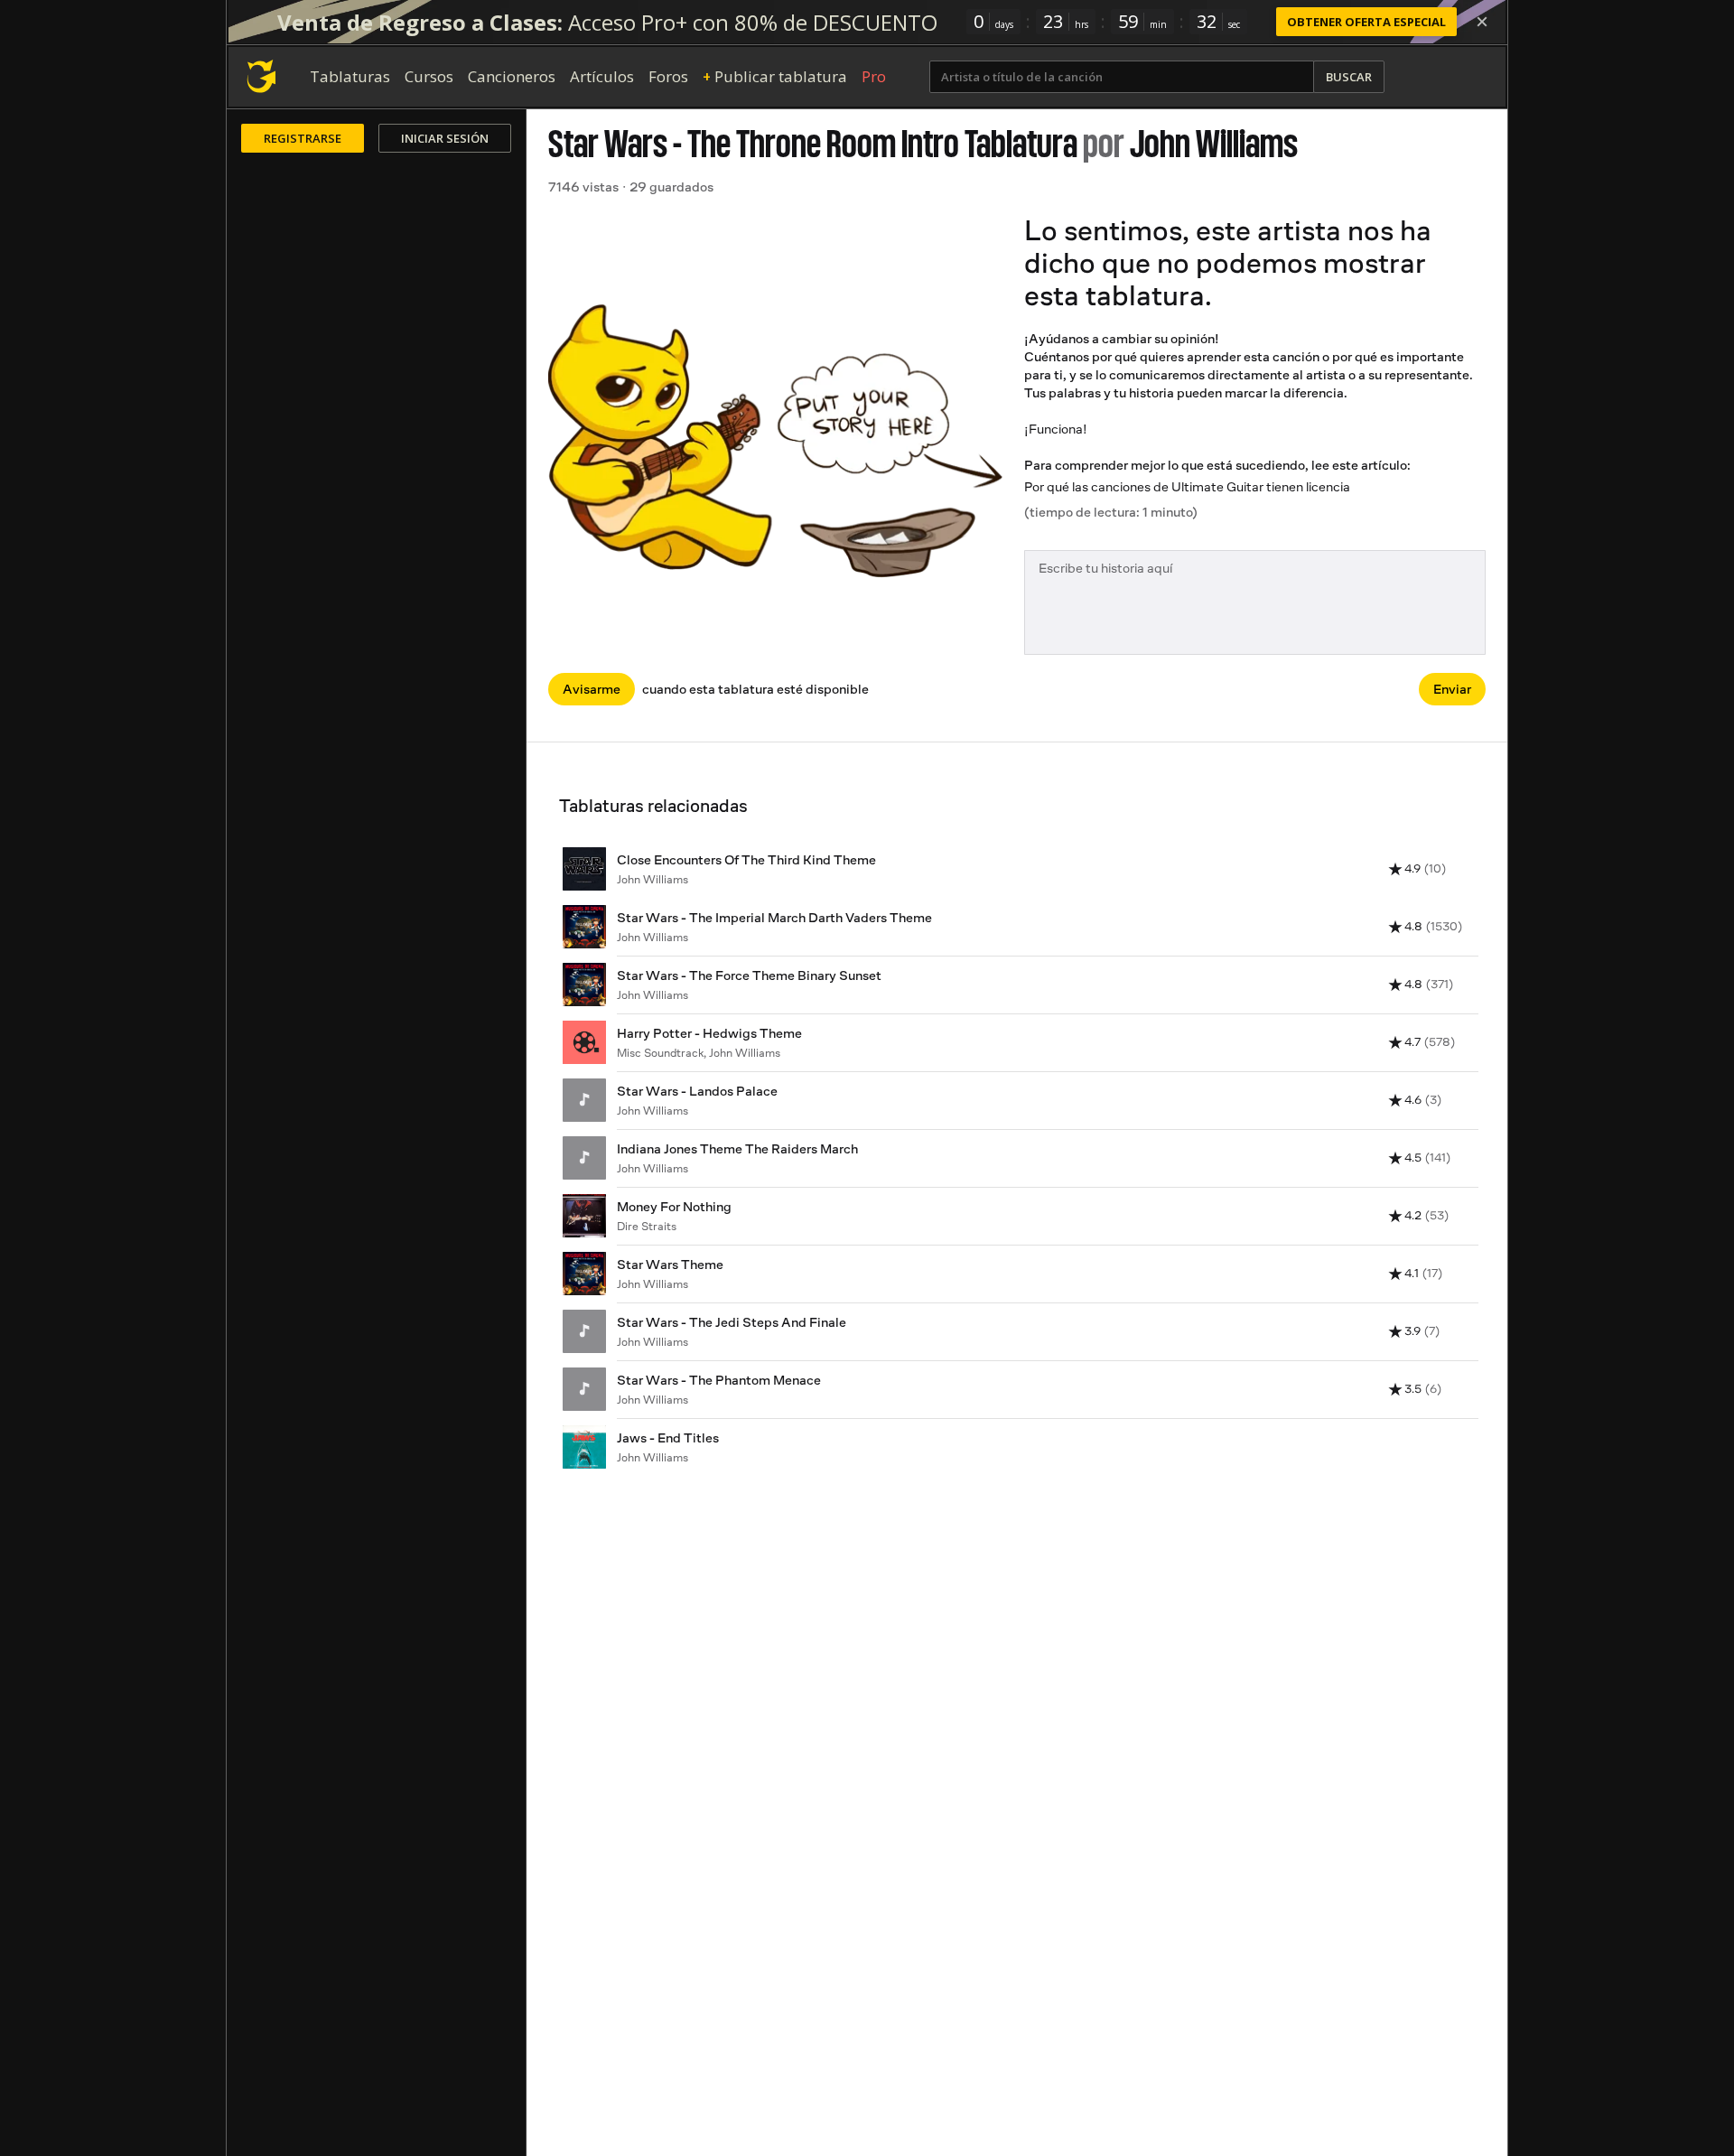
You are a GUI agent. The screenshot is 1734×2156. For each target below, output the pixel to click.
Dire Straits (647, 1226)
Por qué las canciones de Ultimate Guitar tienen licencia (1187, 486)
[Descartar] (1482, 22)
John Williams (1214, 144)
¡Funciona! (1056, 429)
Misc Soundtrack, (663, 1053)
